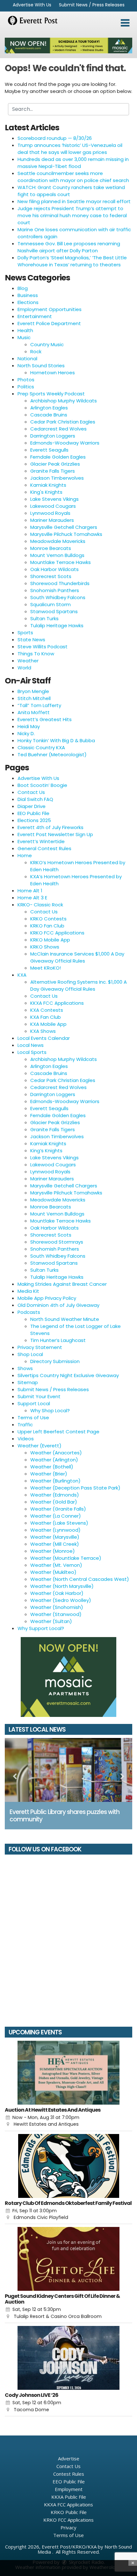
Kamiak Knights (48, 485)
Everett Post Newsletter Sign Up (55, 834)
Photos (26, 380)
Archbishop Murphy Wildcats (64, 401)
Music (24, 337)
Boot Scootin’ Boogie (42, 785)
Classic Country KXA (41, 747)
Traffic (25, 1425)
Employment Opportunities (50, 309)
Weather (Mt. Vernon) (56, 1565)
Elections (28, 302)
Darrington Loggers (53, 436)
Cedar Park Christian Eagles (63, 422)
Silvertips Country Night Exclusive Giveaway (68, 1375)
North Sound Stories (41, 366)
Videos (26, 1439)
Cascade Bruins (49, 415)
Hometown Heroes (53, 373)
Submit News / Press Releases (92, 5)
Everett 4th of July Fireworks (50, 827)
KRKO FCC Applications (57, 933)
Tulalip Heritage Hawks (57, 625)
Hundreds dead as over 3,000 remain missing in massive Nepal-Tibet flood (73, 163)
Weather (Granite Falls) (58, 1509)
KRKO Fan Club (47, 926)
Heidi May (29, 726)
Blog (23, 288)
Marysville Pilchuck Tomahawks (66, 534)
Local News (31, 1045)
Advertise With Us (32, 5)
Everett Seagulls (49, 450)
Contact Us (31, 792)
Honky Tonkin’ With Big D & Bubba (56, 740)
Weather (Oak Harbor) (57, 1593)
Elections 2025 (34, 820)
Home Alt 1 (30, 891)
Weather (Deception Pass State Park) (75, 1488)
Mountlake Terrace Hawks (61, 562)
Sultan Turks (44, 618)
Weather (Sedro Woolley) (61, 1600)
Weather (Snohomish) (57, 1607)
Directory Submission (55, 1361)
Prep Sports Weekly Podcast (51, 394)
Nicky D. (26, 733)
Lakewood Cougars (53, 506)
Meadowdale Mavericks (58, 541)
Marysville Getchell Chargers (64, 527)
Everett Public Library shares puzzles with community (65, 1816)
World (24, 668)
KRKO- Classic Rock (40, 905)
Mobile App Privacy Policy (47, 1298)
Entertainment (35, 316)
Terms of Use (33, 1418)
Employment (69, 2489)
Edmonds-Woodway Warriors (65, 443)
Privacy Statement (40, 1347)
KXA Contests (47, 1010)
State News (31, 640)
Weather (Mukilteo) (53, 1572)
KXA (22, 975)
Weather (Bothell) (52, 1467)
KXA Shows (43, 1031)
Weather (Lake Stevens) (59, 1523)
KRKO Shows (45, 947)
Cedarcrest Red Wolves (58, 429)
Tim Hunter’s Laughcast (58, 1340)
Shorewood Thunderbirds (60, 583)
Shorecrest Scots (51, 576)
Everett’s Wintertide (41, 841)
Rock (36, 351)
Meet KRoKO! (46, 968)
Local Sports (32, 1052)
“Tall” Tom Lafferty (39, 705)
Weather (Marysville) (55, 1537)
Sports (25, 633)
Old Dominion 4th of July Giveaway (58, 1305)
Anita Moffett (34, 712)
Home (25, 855)
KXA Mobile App (48, 1024)
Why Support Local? (41, 1628)
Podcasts (29, 1312)
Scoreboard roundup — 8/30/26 (55, 138)
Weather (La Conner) (56, 1516)
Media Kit (28, 1291)
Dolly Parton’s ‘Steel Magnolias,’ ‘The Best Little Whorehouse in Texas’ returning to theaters (72, 261)
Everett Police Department (49, 323)
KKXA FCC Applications (57, 1003)
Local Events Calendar (44, 1038)
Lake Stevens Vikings (54, 499)
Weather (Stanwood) (56, 1614)
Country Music (47, 344)
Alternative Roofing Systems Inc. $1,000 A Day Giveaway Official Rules (79, 985)
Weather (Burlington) (55, 1481)
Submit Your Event (39, 1396)
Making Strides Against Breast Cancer (62, 1284)
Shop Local (30, 1354)
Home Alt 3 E (32, 898)
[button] (125, 23)
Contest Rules (69, 2474)
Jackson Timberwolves (57, 478)
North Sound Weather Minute (65, 1319)
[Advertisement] (68, 46)
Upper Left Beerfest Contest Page (58, 1432)
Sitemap (28, 1382)
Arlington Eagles (49, 408)
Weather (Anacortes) (56, 1453)
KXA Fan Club (46, 1017)
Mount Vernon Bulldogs (57, 555)
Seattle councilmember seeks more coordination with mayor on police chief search (73, 177)
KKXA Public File (69, 2497)
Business (28, 295)
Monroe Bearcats (51, 548)
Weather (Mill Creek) (55, 1544)
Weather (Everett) (40, 1446)
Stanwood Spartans (54, 611)
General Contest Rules (44, 848)
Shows (25, 1368)
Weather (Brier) (49, 1474)
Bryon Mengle (33, 691)
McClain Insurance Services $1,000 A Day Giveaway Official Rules (77, 957)
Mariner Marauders (52, 520)
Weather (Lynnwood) (55, 1530)
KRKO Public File (69, 2512)
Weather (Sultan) (51, 1621)
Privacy (68, 2527)
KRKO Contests (48, 919)
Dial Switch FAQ (35, 799)
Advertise (69, 2458)
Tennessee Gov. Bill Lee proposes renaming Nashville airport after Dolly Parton (69, 247)
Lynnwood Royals (50, 513)
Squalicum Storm (50, 604)
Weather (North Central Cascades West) (80, 1579)
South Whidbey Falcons (58, 597)
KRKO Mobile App (50, 940)
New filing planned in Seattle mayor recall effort (74, 201)
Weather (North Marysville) (62, 1586)
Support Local (34, 1403)
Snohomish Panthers (55, 590)
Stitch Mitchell (34, 698)
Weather (28, 661)
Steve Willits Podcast (43, 647)
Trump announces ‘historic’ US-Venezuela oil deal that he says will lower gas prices (70, 149)
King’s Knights (46, 1151)
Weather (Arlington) (54, 1460)
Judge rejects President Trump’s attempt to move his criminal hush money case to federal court (72, 215)
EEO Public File (33, 813)
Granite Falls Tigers (53, 471)
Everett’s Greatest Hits (45, 719)
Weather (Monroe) (53, 1551)
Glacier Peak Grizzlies (55, 464)
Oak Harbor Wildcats (54, 569)
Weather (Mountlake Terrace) (66, 1558)
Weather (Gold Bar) (54, 1502)
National (27, 358)
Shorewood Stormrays (57, 1242)
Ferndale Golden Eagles (58, 457)
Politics (26, 387)
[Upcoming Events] (68, 2073)
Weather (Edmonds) (55, 1495)
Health (25, 330)
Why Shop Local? (50, 1410)
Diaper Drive (32, 806)
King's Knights (46, 492)
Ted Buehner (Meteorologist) (52, 755)
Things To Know (36, 654)
